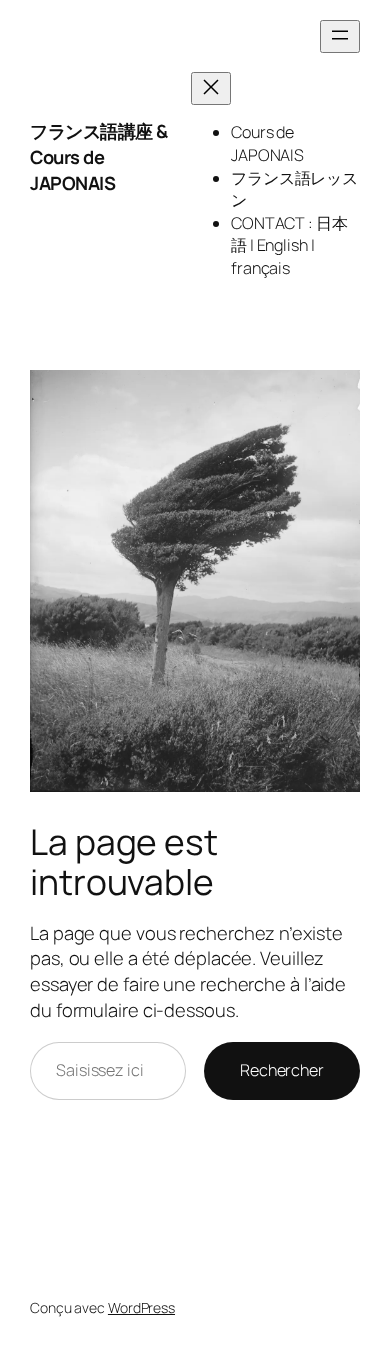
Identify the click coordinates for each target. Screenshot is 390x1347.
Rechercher (282, 1070)
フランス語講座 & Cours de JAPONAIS (99, 156)
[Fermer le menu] (211, 88)
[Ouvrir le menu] (340, 36)
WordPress (141, 1307)
